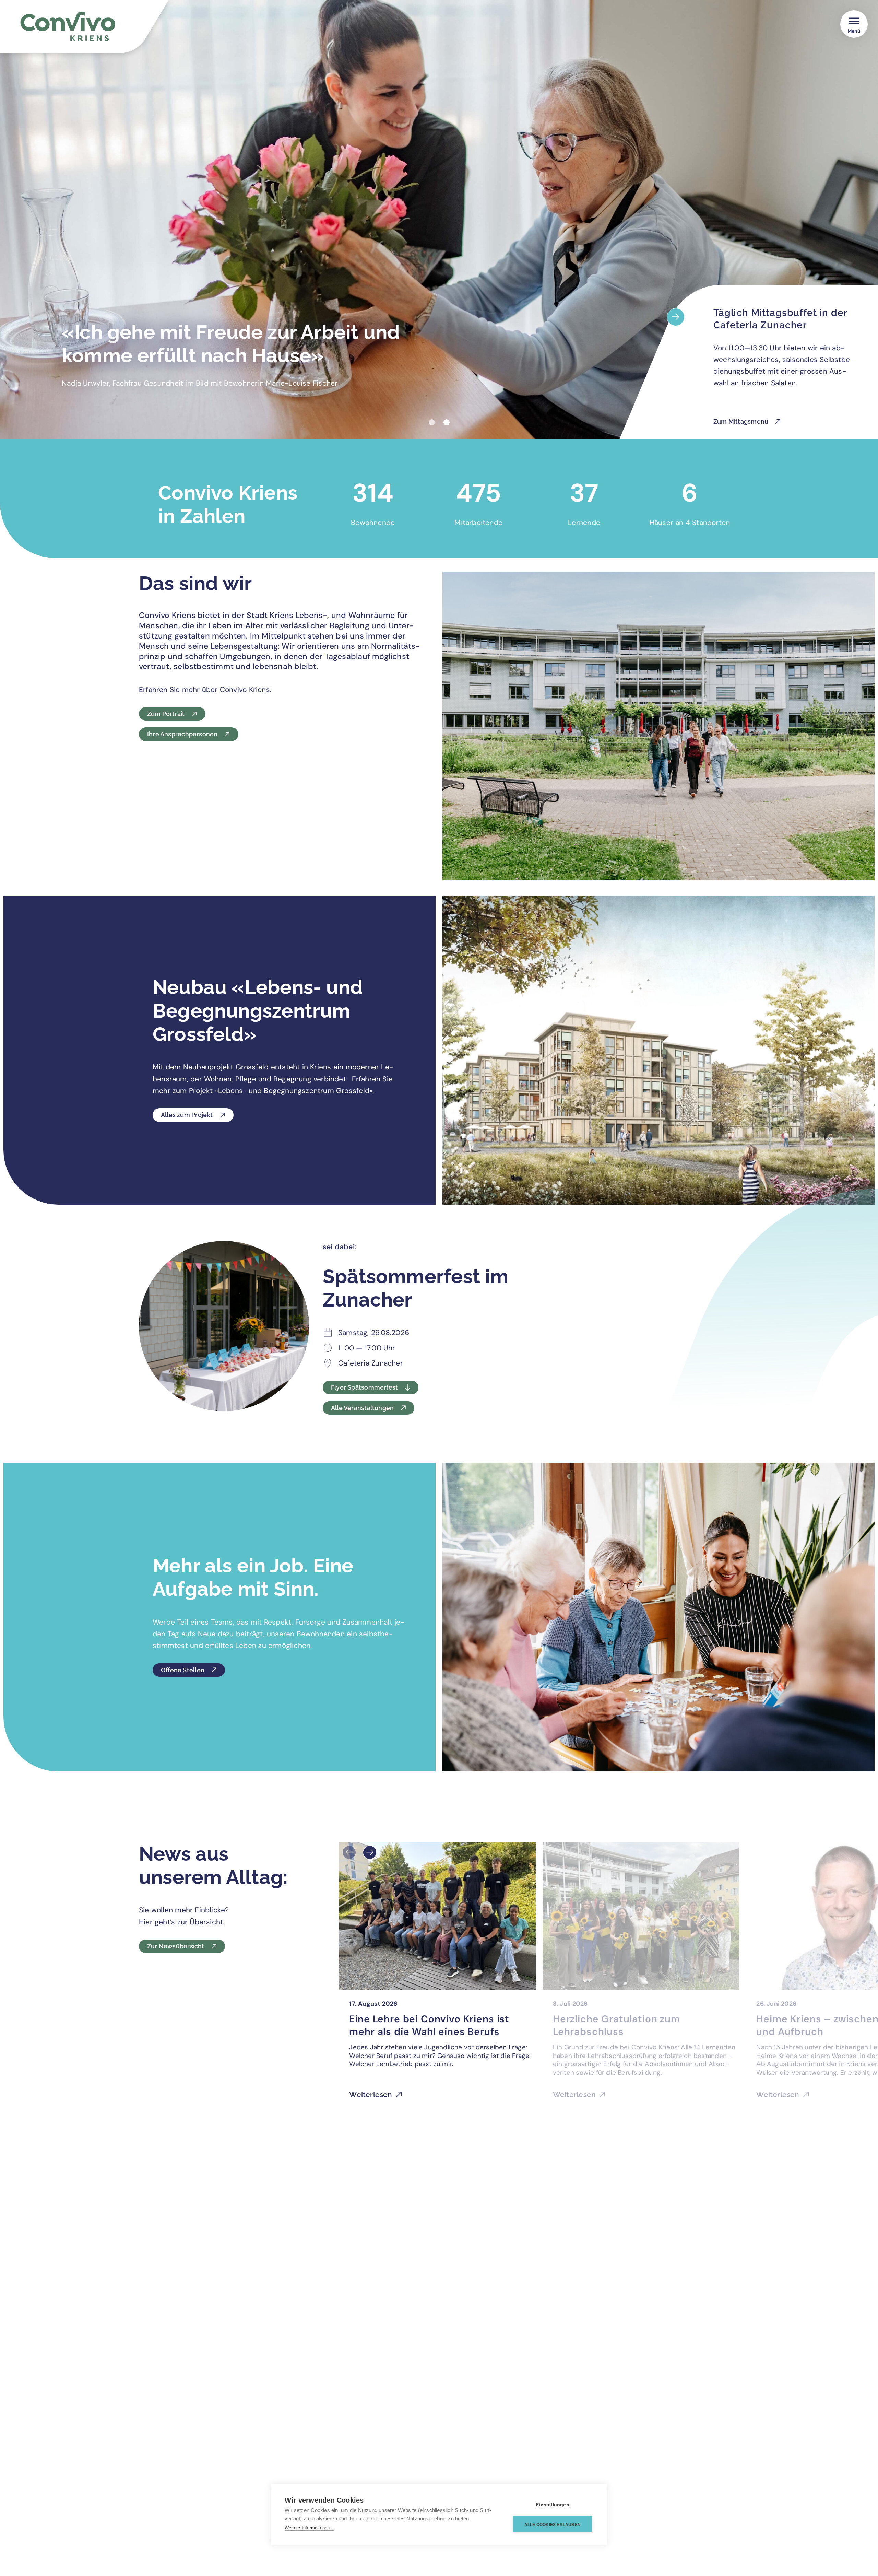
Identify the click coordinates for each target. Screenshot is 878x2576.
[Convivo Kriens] (97, 30)
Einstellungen (553, 2505)
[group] (437, 1975)
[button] (432, 422)
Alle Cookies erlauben (553, 2525)
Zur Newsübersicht (176, 1946)
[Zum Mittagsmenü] (676, 317)
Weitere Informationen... (309, 2528)
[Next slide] (370, 1852)
